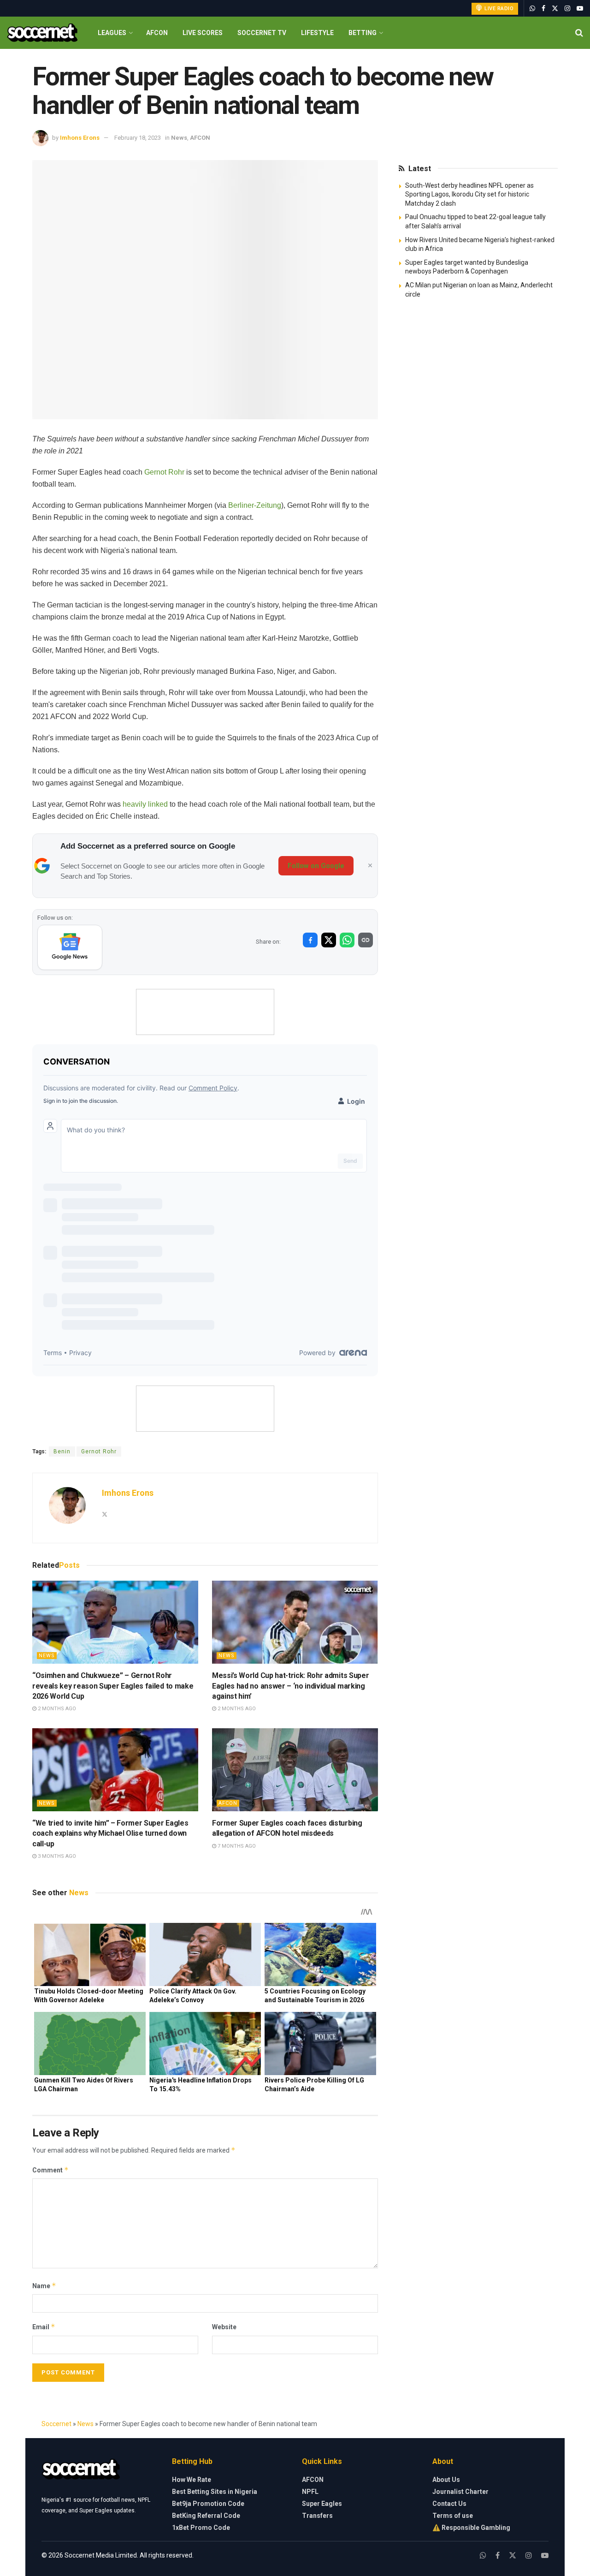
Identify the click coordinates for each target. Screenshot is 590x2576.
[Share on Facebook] (310, 940)
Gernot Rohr (164, 472)
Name (44, 2286)
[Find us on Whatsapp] (532, 9)
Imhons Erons (80, 138)
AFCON (157, 33)
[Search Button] (579, 33)
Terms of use (453, 2516)
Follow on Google (316, 866)
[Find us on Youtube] (580, 9)
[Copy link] (366, 940)
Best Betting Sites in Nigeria (215, 2492)
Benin (62, 1452)
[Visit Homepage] (42, 33)
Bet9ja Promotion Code (208, 2504)
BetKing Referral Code (206, 2516)
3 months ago (56, 1856)
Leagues (112, 33)
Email (44, 2327)
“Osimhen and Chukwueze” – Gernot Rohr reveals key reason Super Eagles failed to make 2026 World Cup (113, 1686)
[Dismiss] (370, 866)
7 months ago (236, 1846)
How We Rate (192, 2480)
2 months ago (56, 1709)
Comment (50, 2170)
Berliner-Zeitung (255, 505)
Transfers (317, 2516)
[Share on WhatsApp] (347, 940)
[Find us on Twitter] (555, 9)
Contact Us (449, 2504)
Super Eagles (322, 2504)
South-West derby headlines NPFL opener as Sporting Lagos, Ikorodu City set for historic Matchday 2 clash (469, 194)
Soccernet (56, 2424)
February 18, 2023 (138, 138)
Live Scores (203, 33)
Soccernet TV (262, 33)
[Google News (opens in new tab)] (70, 947)
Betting (363, 33)
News (179, 138)
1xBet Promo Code (201, 2528)
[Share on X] (329, 940)
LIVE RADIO (499, 9)
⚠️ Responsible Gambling (471, 2528)
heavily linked (145, 804)
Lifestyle (317, 33)
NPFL (310, 2492)
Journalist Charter (460, 2492)
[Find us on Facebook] (543, 9)
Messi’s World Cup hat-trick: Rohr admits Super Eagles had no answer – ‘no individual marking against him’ (290, 1686)
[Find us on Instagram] (567, 9)
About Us (446, 2480)
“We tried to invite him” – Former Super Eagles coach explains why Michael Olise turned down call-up (110, 1833)
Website (224, 2327)
